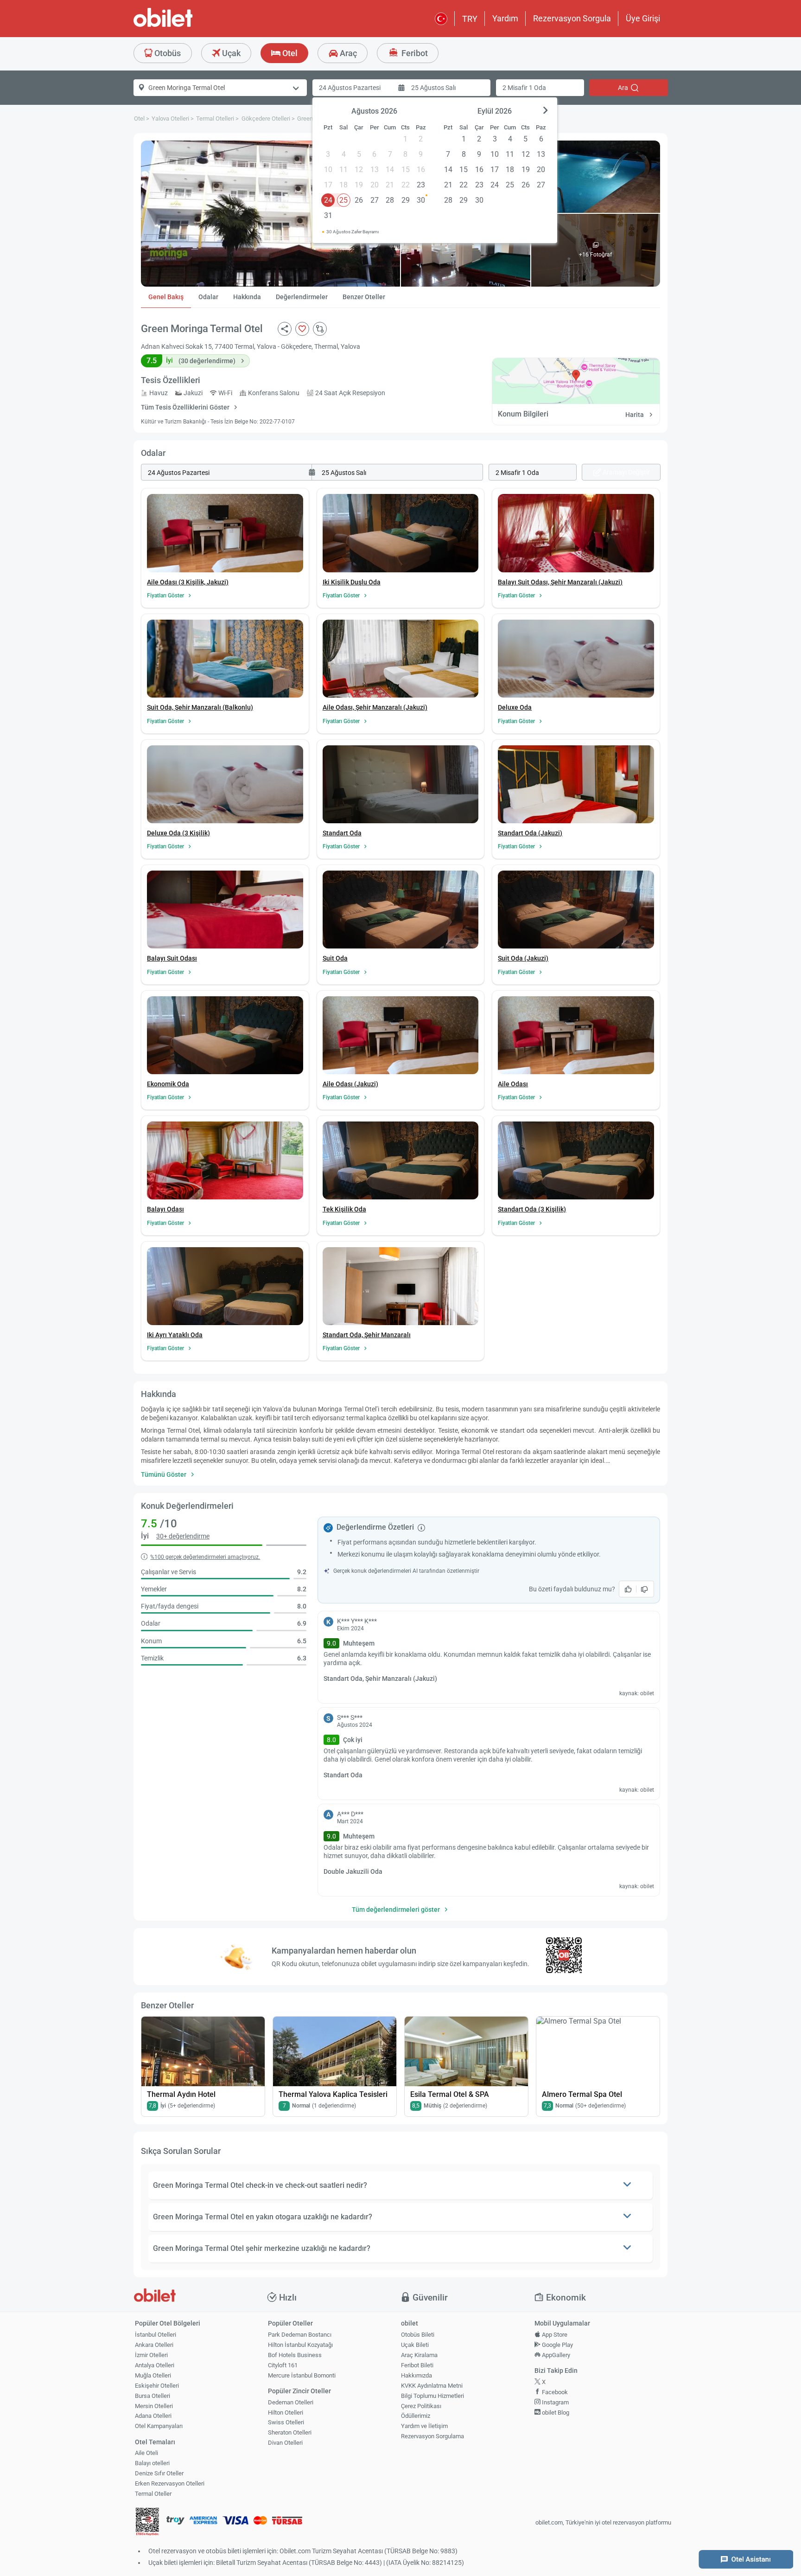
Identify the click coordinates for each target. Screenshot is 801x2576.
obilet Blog (555, 2413)
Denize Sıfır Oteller (159, 2473)
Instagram (555, 2402)
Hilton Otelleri (286, 2413)
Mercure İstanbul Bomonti (302, 2375)
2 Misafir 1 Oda (524, 88)
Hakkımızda (416, 2375)
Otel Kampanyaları (159, 2426)
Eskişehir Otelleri (157, 2386)
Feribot (414, 53)
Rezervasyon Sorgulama (432, 2436)
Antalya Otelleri (155, 2365)
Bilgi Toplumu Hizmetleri (432, 2396)
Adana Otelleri (153, 2416)
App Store (554, 2335)
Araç (347, 53)
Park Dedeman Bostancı (300, 2335)
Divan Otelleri (285, 2443)
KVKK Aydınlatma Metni (432, 2386)
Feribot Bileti (417, 2365)
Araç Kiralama (419, 2355)
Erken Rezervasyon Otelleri (170, 2483)
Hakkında (247, 297)
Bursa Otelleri (153, 2396)
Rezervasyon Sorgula (572, 18)
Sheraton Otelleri (290, 2432)
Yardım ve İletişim (424, 2426)
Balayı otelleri (152, 2463)
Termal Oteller (153, 2494)
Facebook (554, 2392)
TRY (470, 19)
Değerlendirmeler (302, 297)
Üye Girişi (643, 18)
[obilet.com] (185, 26)
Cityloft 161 (283, 2365)
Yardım (505, 18)
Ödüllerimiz (416, 2416)
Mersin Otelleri (154, 2406)
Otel (289, 53)
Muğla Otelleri (153, 2375)
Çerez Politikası (421, 2406)
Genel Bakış (166, 297)
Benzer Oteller (364, 297)
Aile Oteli (146, 2453)
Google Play (557, 2345)
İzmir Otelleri (151, 2355)
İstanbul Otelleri (156, 2335)
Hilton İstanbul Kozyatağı (300, 2345)
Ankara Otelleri (154, 2345)
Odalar (208, 297)
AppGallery (555, 2355)
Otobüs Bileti (418, 2335)
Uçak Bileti (415, 2345)
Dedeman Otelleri (291, 2402)
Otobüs (167, 53)
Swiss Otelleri (286, 2422)
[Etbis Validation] (147, 2523)
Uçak (230, 53)
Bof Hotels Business (295, 2355)
